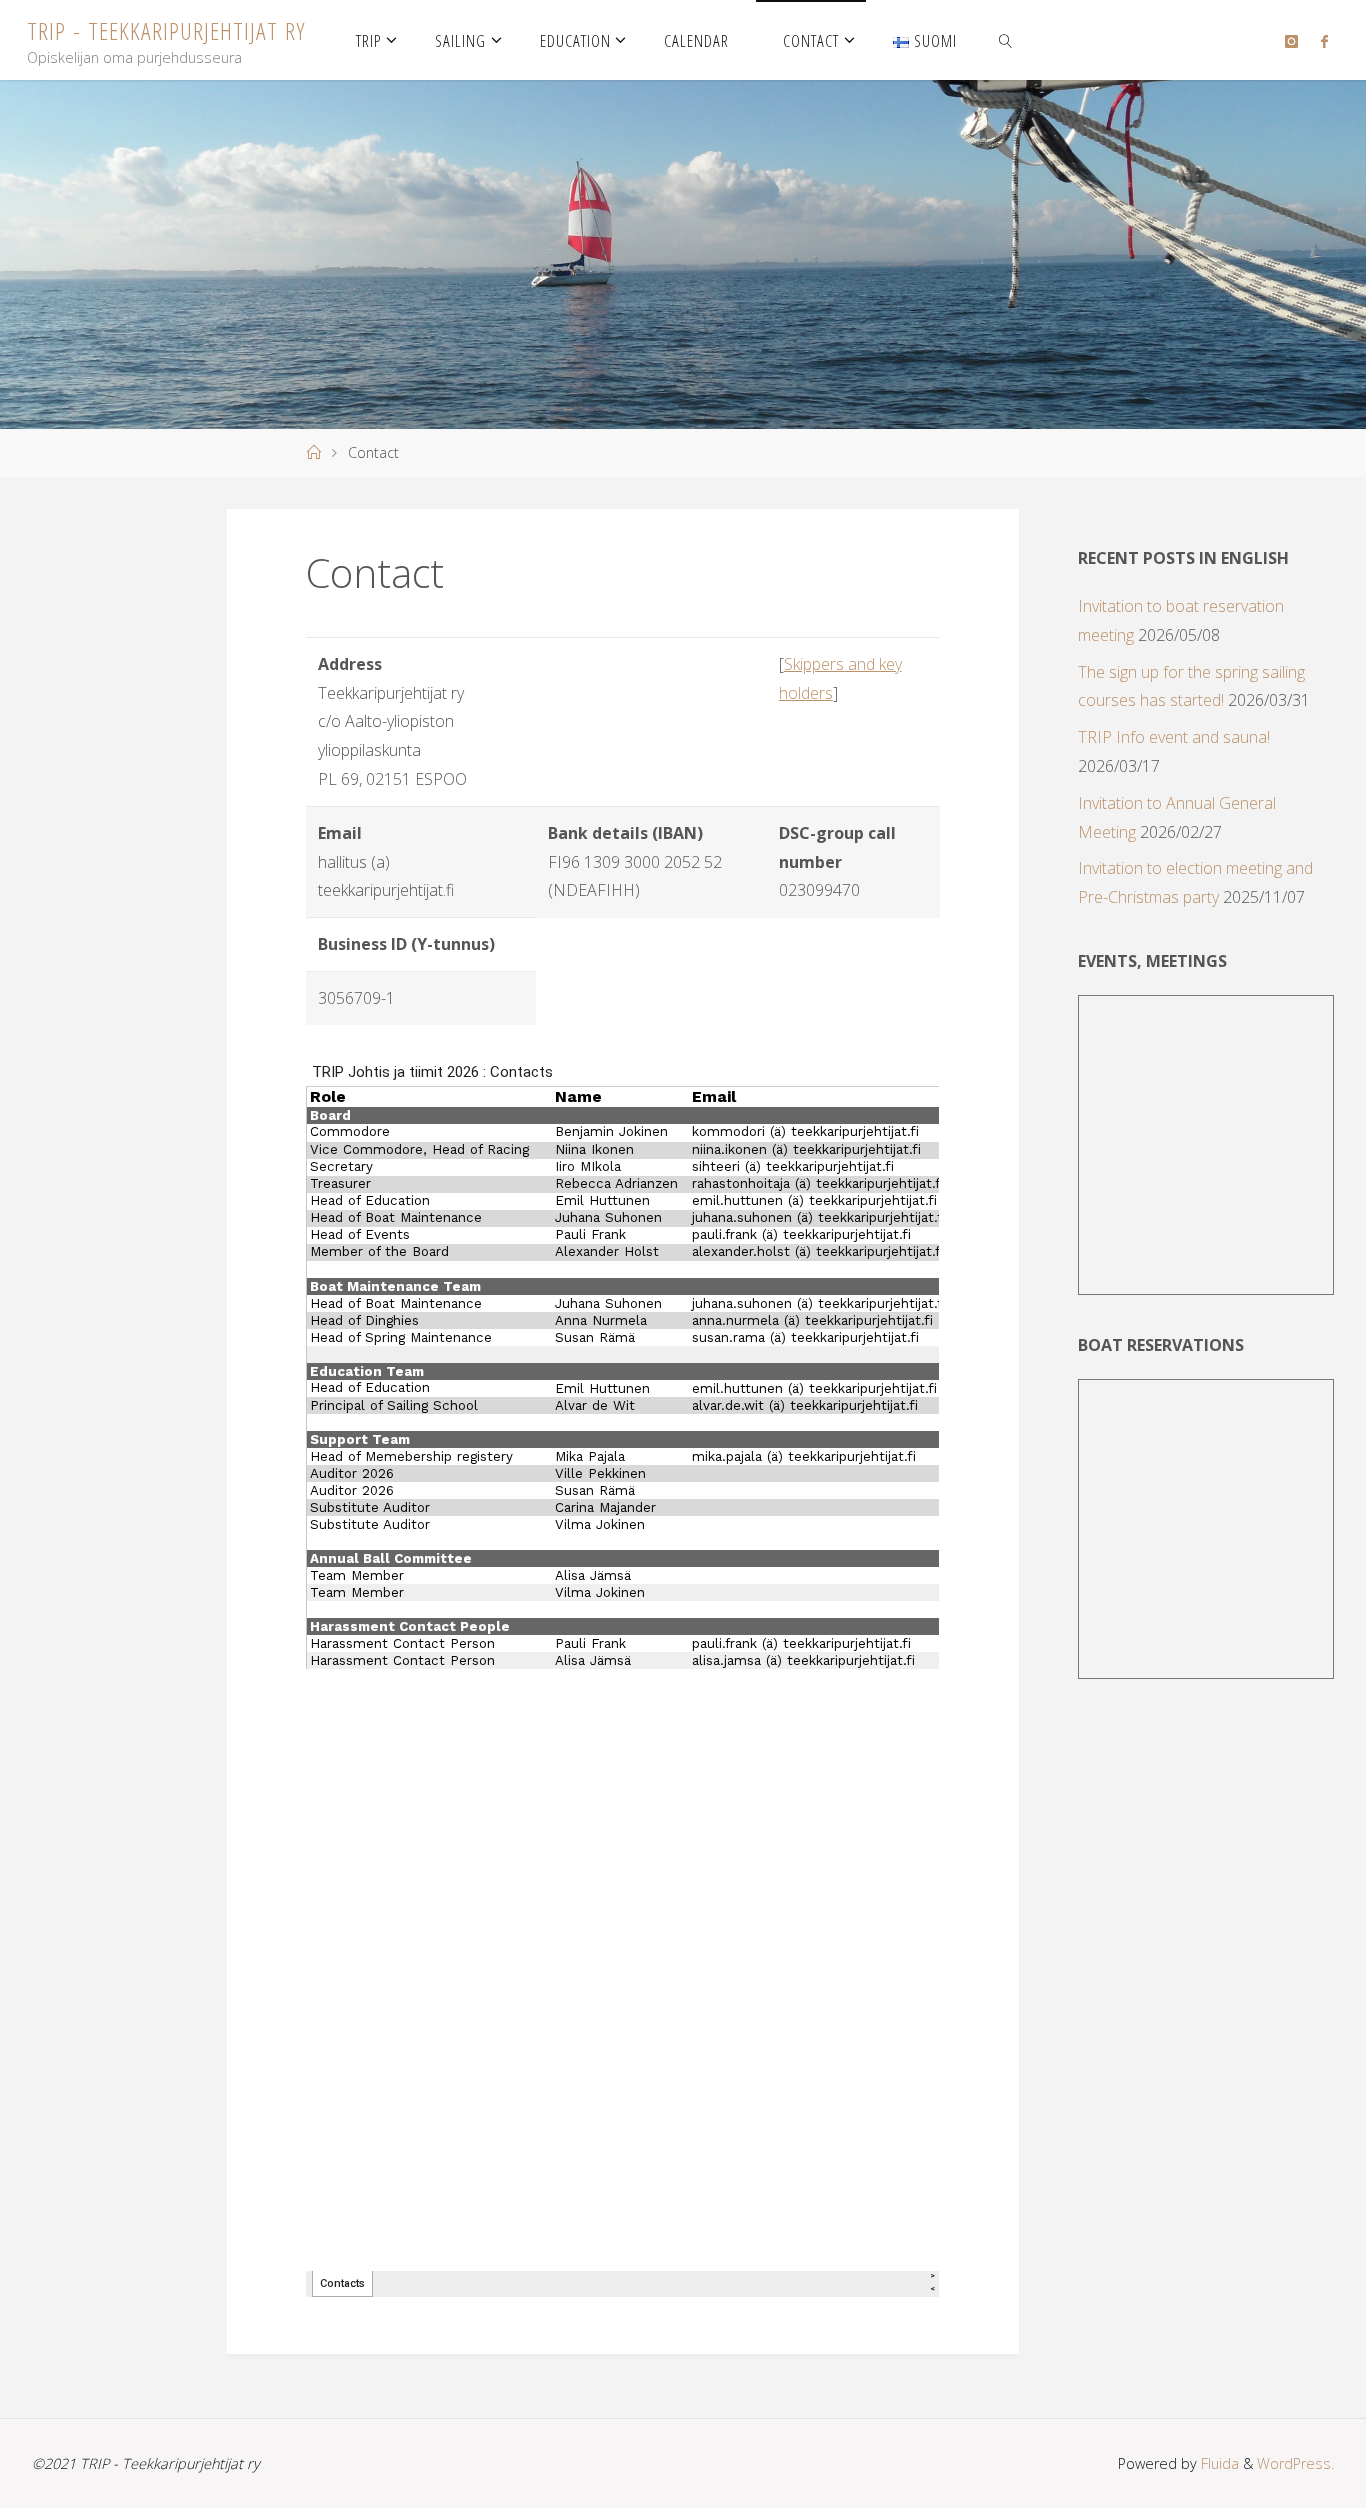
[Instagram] (1291, 41)
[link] (1006, 40)
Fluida (1218, 2463)
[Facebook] (1323, 41)
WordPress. (1295, 2463)
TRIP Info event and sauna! (1174, 737)
